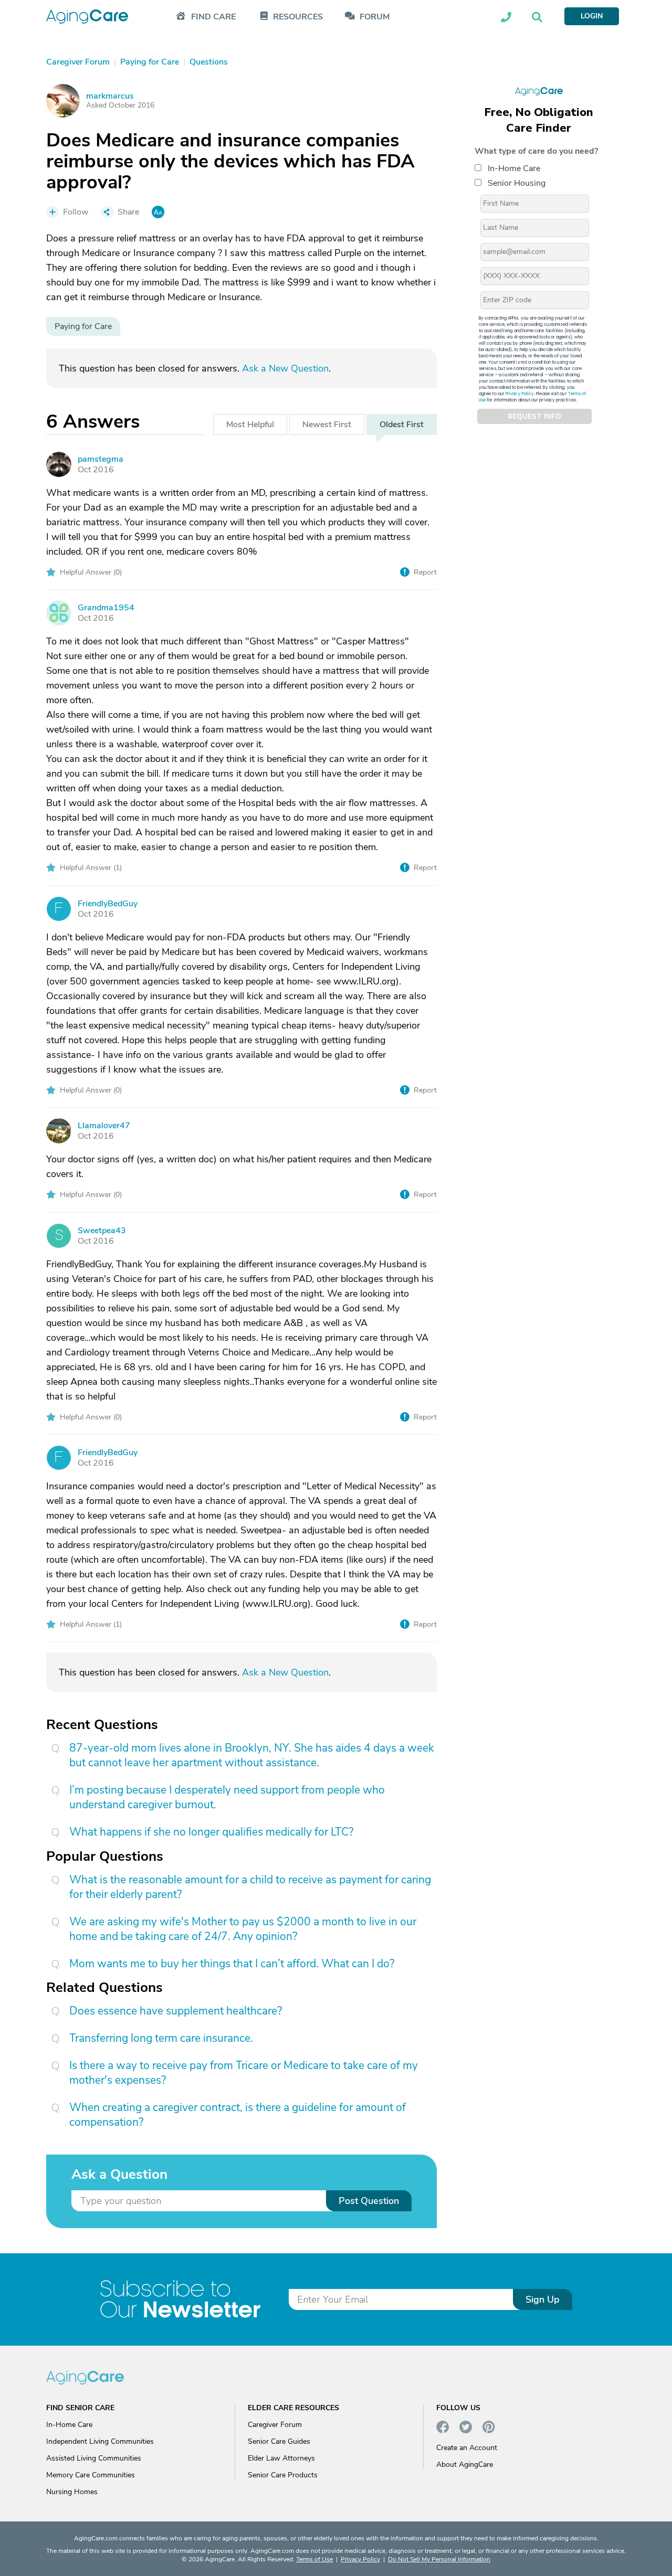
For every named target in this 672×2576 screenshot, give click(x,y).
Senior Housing (517, 183)
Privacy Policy (520, 394)
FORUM (375, 17)
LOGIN (592, 16)
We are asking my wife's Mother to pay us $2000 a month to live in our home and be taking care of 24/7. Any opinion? (243, 1929)
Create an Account (467, 2448)
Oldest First (402, 425)
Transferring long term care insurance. (161, 2038)
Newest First (327, 425)
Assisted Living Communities (94, 2458)
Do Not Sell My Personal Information (439, 2559)
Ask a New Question (285, 368)
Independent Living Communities (100, 2441)
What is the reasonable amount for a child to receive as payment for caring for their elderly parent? (250, 1887)
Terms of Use (314, 2559)
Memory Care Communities (91, 2475)
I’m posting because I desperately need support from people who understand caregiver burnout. (227, 1797)
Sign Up (543, 2299)
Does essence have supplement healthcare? (176, 2011)
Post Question (369, 2201)
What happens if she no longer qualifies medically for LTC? (211, 1832)
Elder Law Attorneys (281, 2458)
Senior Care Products (283, 2475)
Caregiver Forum (275, 2425)
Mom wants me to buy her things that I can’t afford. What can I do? (232, 1964)
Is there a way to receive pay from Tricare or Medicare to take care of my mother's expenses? (244, 2073)
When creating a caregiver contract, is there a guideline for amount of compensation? (238, 2115)
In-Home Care (514, 168)
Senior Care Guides (279, 2441)
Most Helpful (250, 425)
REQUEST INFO (534, 417)
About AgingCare (465, 2464)
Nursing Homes (72, 2492)
